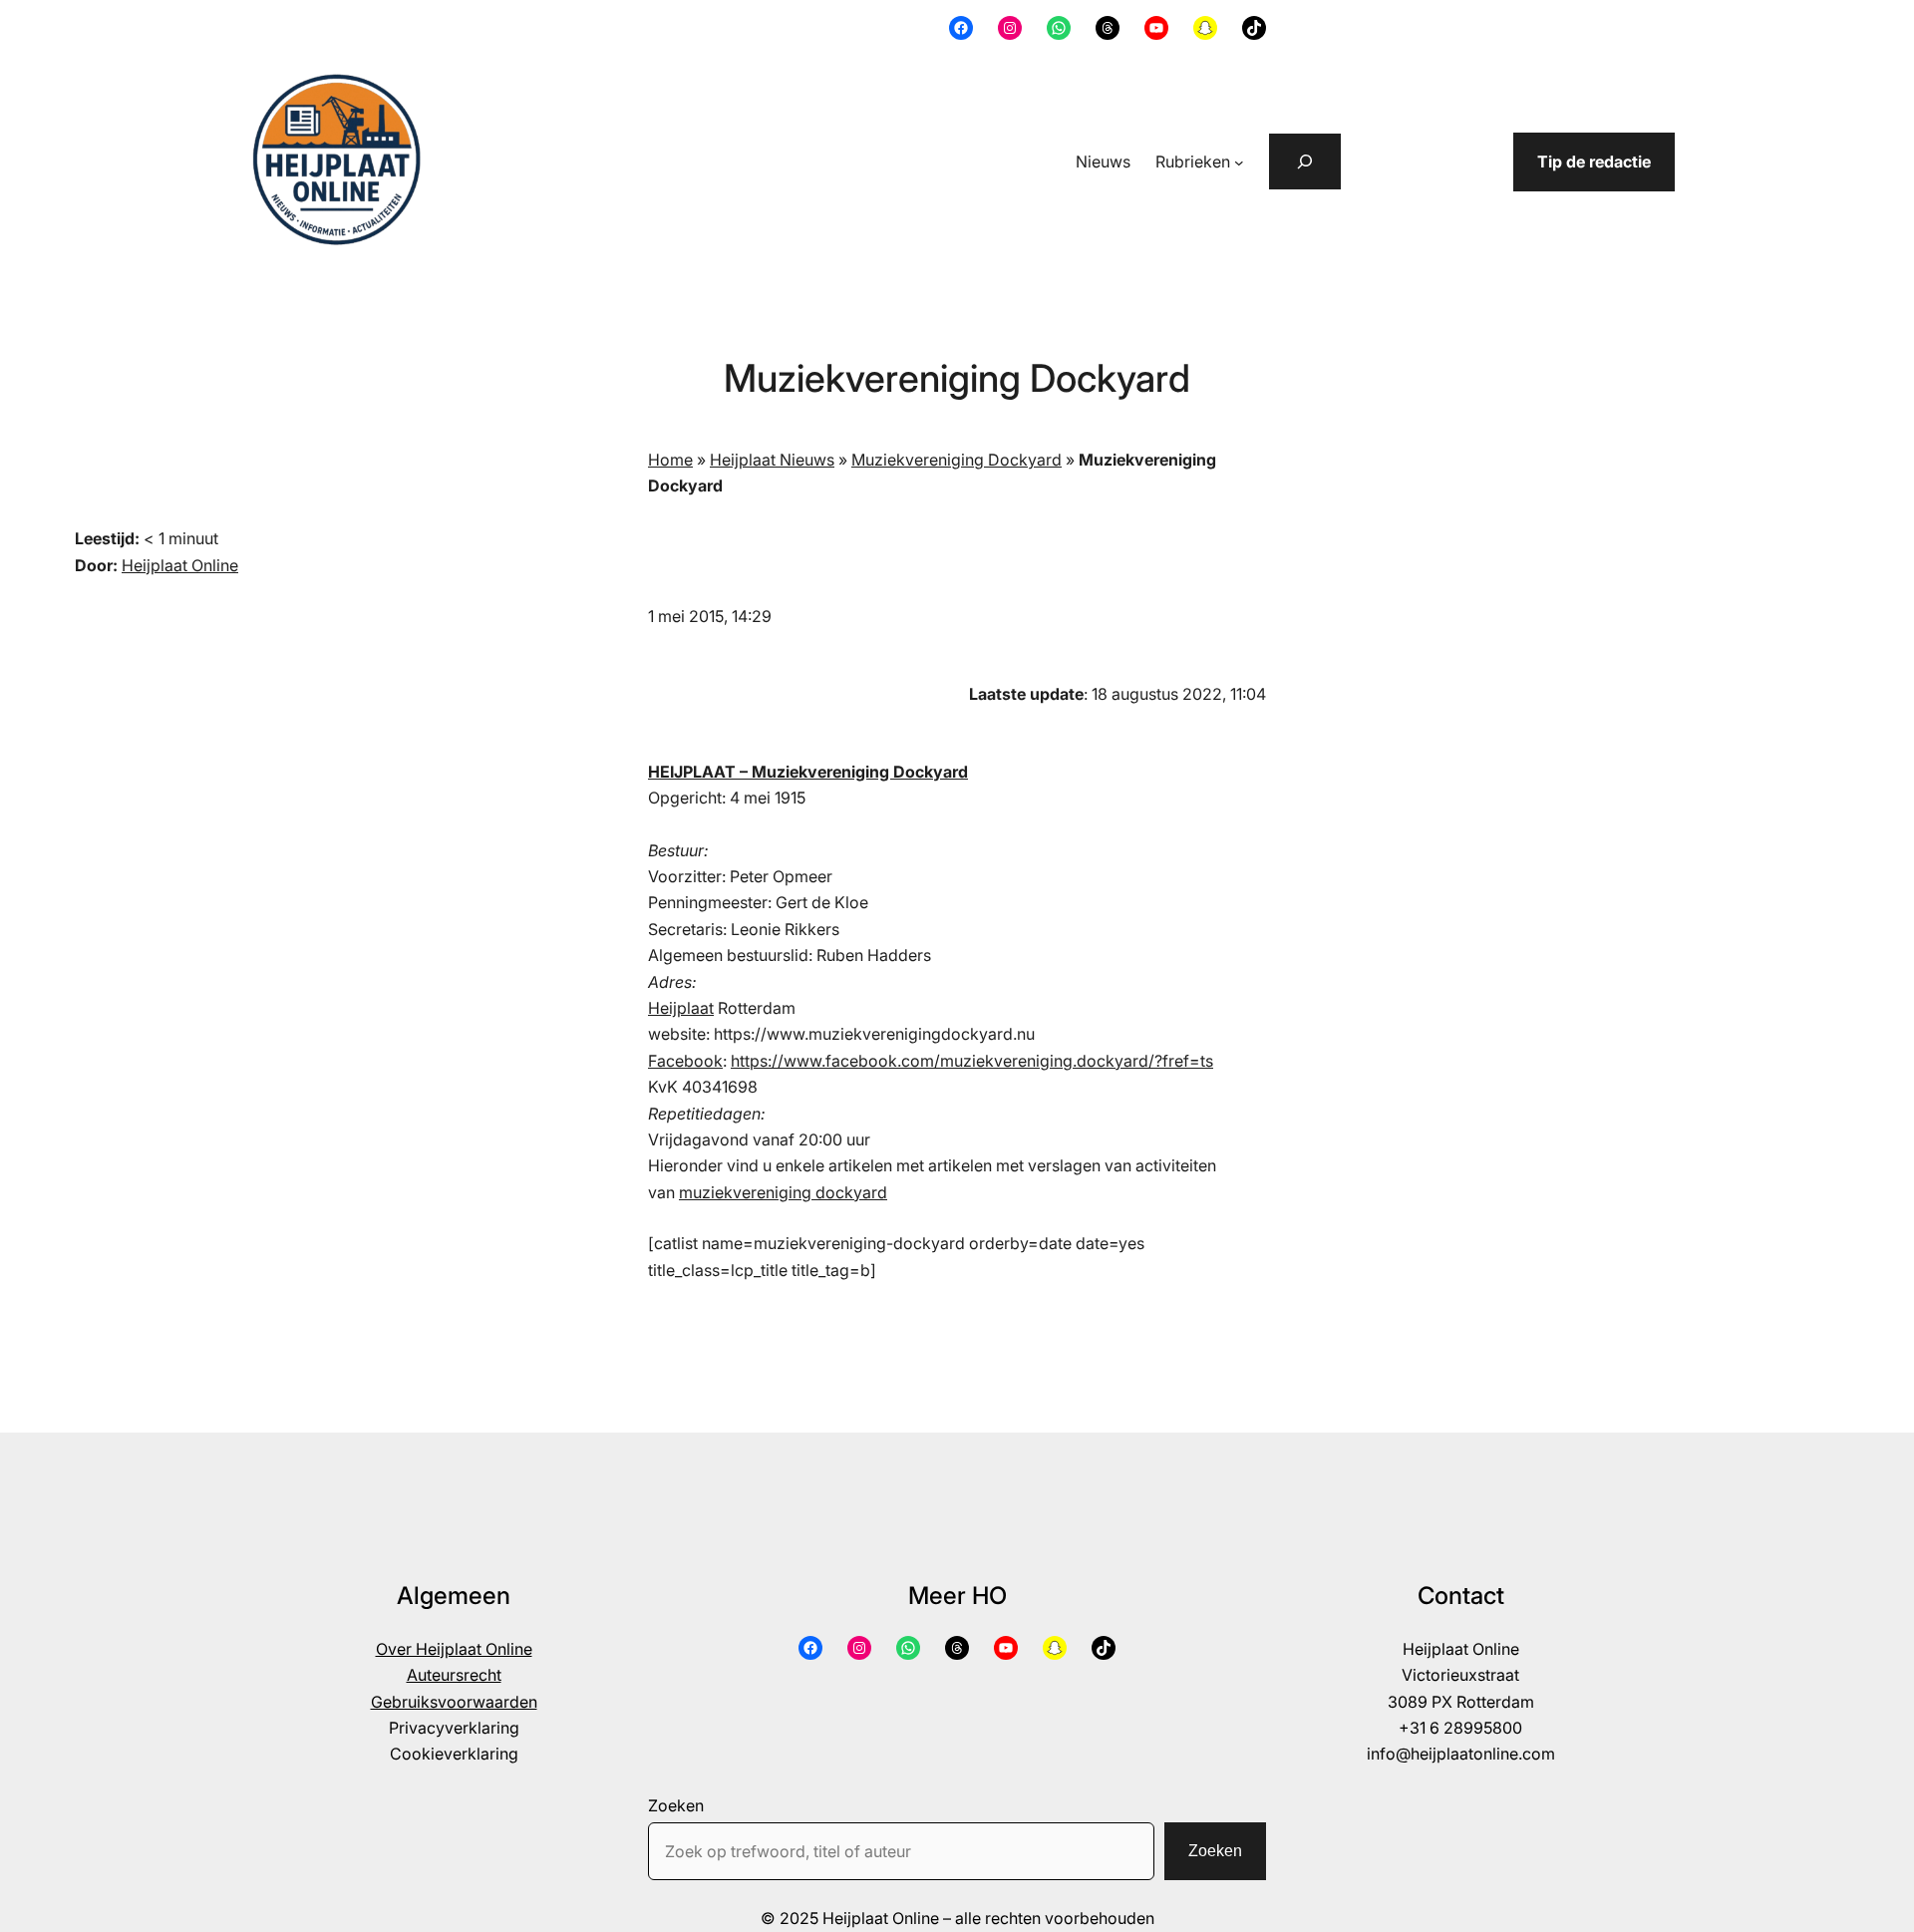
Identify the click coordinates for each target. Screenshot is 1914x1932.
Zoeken (676, 1805)
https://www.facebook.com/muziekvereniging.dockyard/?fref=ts (972, 1061)
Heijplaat (681, 1008)
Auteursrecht (454, 1675)
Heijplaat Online (180, 565)
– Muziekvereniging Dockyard (852, 772)
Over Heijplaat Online (454, 1649)
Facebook (685, 1061)
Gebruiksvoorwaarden (454, 1702)
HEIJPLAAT (692, 772)
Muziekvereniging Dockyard (957, 460)
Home (670, 460)
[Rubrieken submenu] (1239, 162)
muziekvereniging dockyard (783, 1192)
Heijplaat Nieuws (772, 460)
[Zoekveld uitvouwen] (1305, 161)
